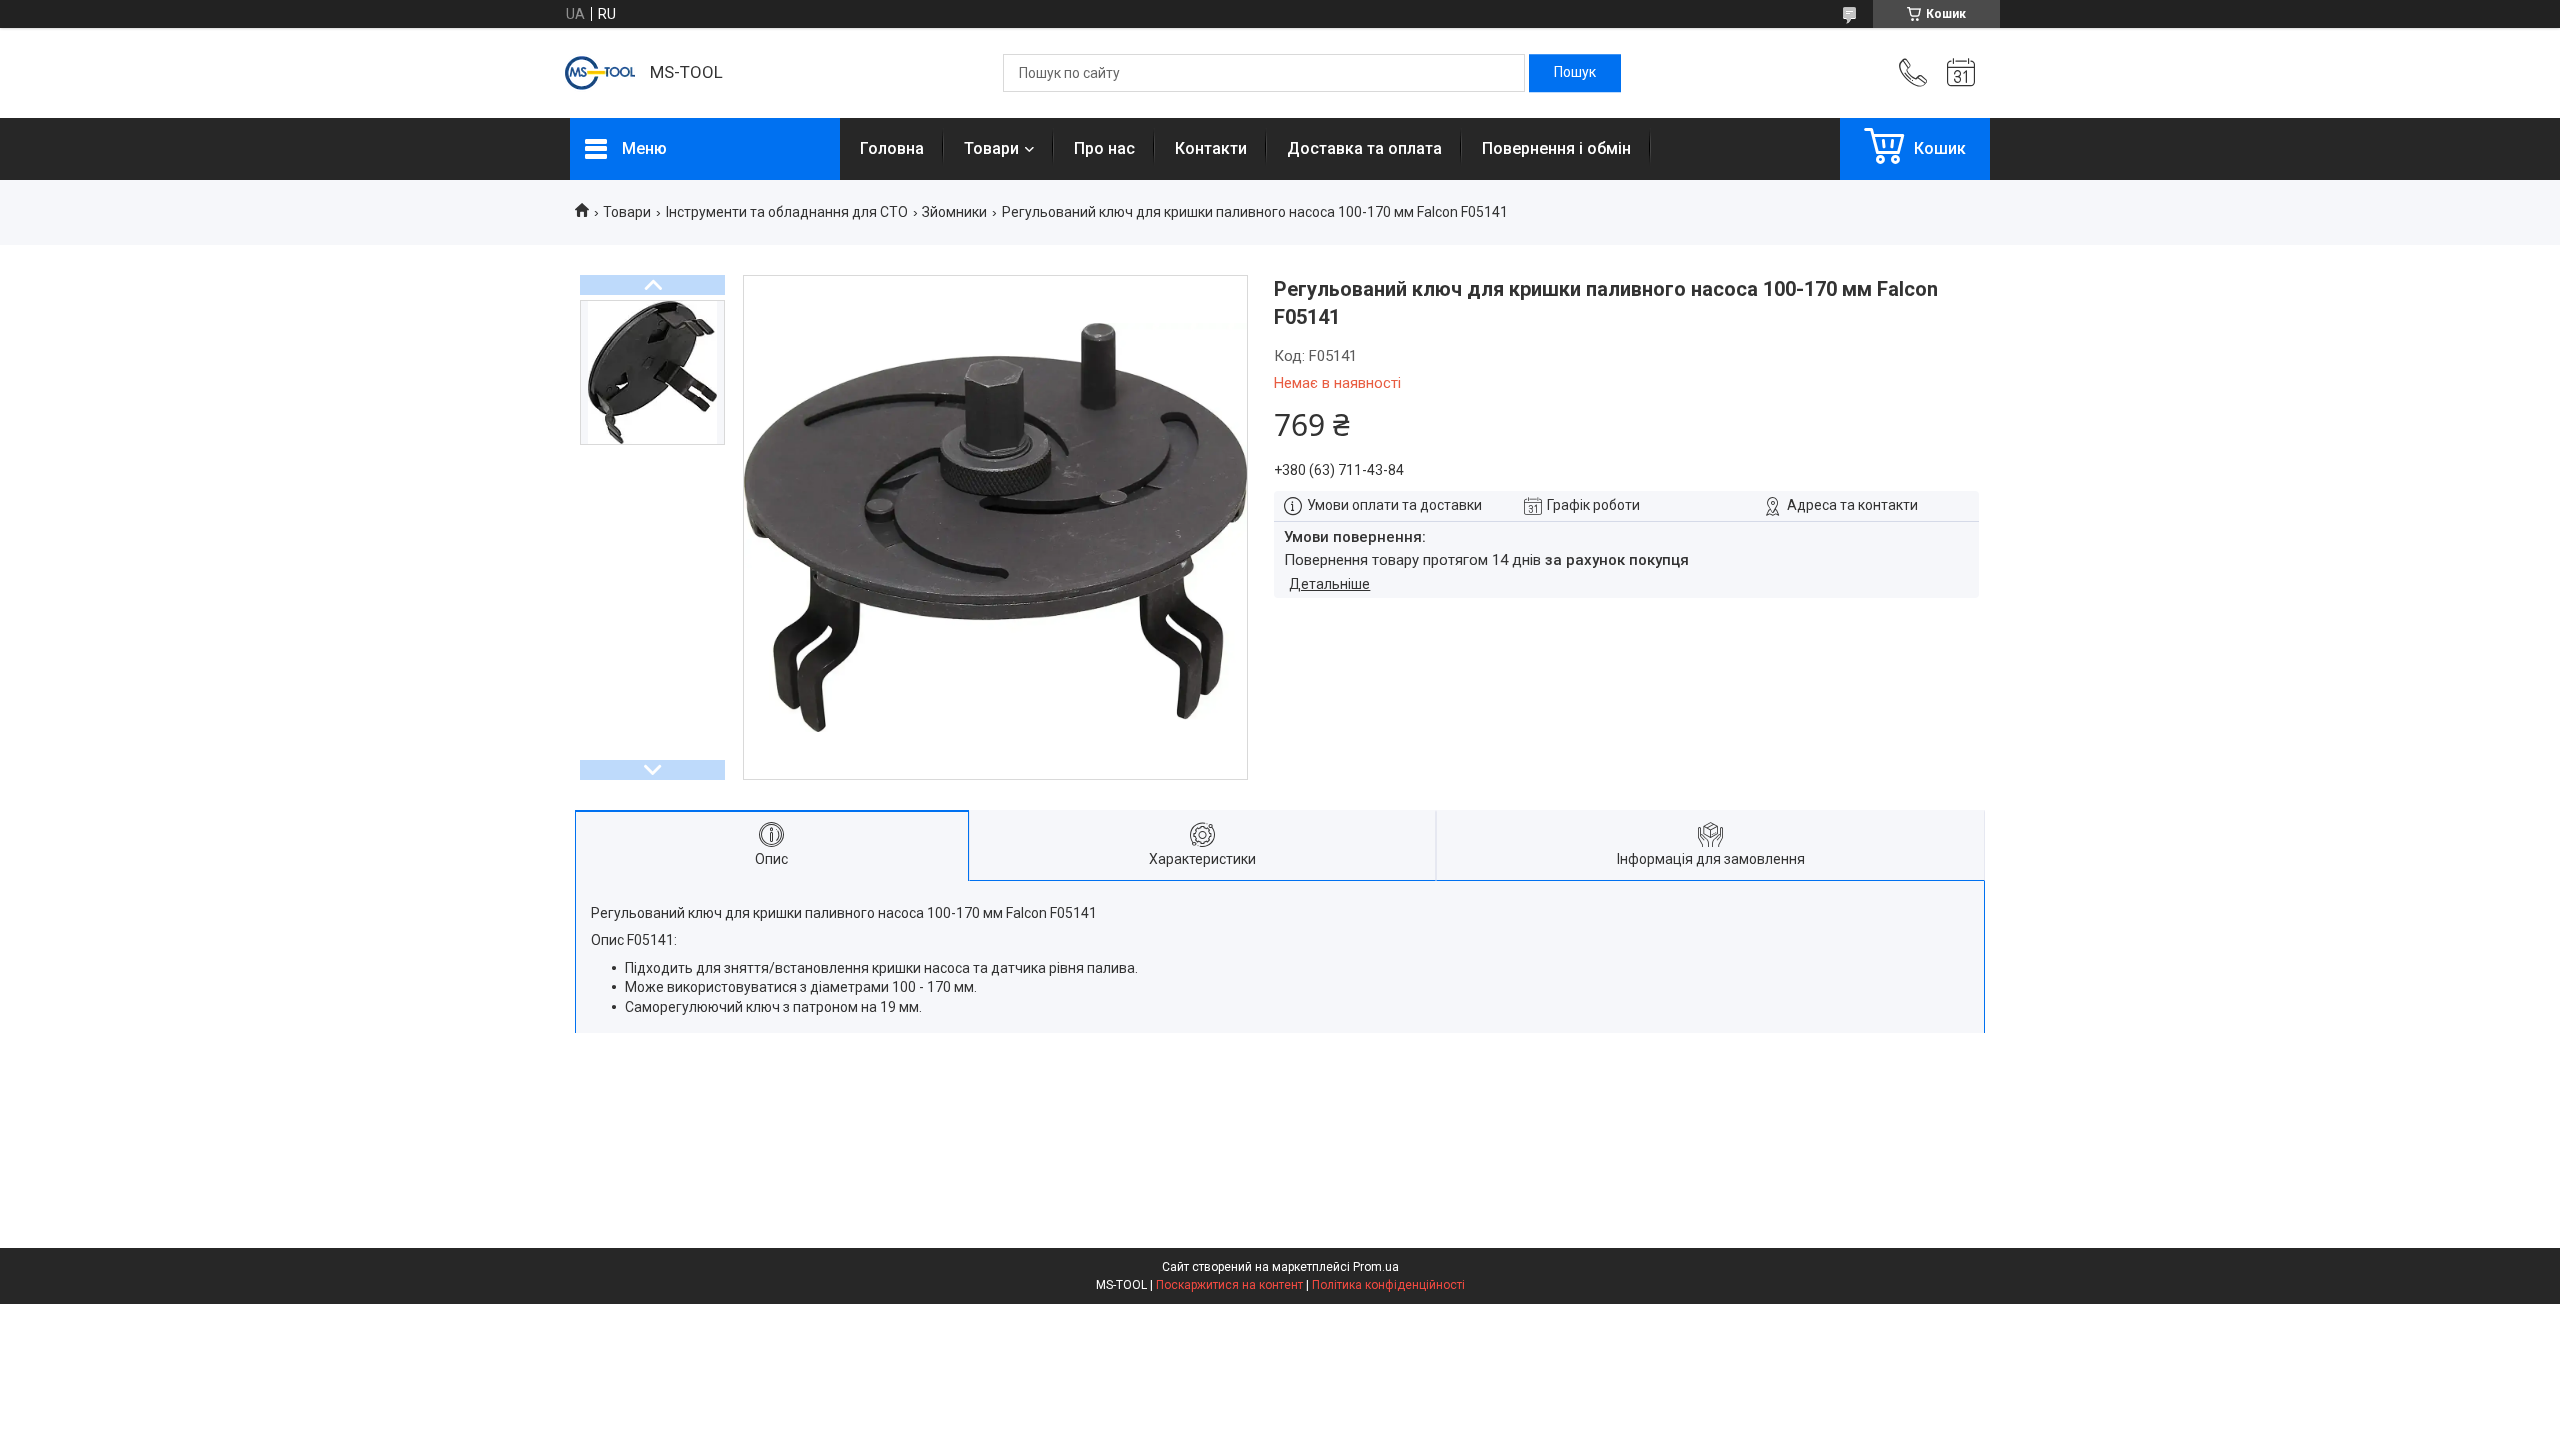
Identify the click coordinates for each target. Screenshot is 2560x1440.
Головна (892, 148)
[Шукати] (1575, 73)
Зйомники (954, 212)
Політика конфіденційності (1388, 1285)
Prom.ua (1376, 1267)
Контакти (1211, 148)
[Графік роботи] (1961, 73)
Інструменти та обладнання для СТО (787, 212)
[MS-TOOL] (600, 73)
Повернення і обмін (1556, 148)
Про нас (1104, 148)
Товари (991, 148)
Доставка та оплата (1364, 148)
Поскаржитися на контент (1229, 1285)
